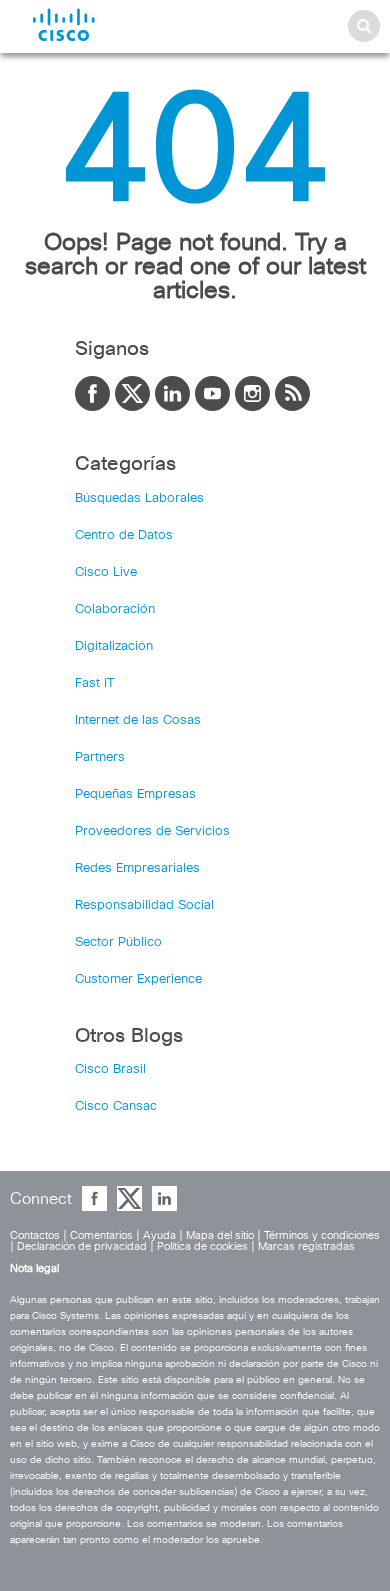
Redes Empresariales (137, 868)
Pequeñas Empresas (135, 794)
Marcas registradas (306, 1246)
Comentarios (101, 1235)
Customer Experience (138, 979)
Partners (100, 757)
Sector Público (118, 942)
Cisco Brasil (110, 1069)
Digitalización (114, 646)
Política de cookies (202, 1246)
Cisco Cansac (116, 1106)
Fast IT (95, 683)
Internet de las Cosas (138, 720)
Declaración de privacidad (82, 1246)
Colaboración (115, 609)
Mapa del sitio (220, 1235)
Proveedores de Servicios (152, 831)
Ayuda (159, 1235)
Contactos (35, 1235)
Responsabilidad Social (144, 905)
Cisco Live (106, 572)
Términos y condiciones (322, 1235)
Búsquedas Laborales (139, 498)
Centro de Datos (124, 535)
